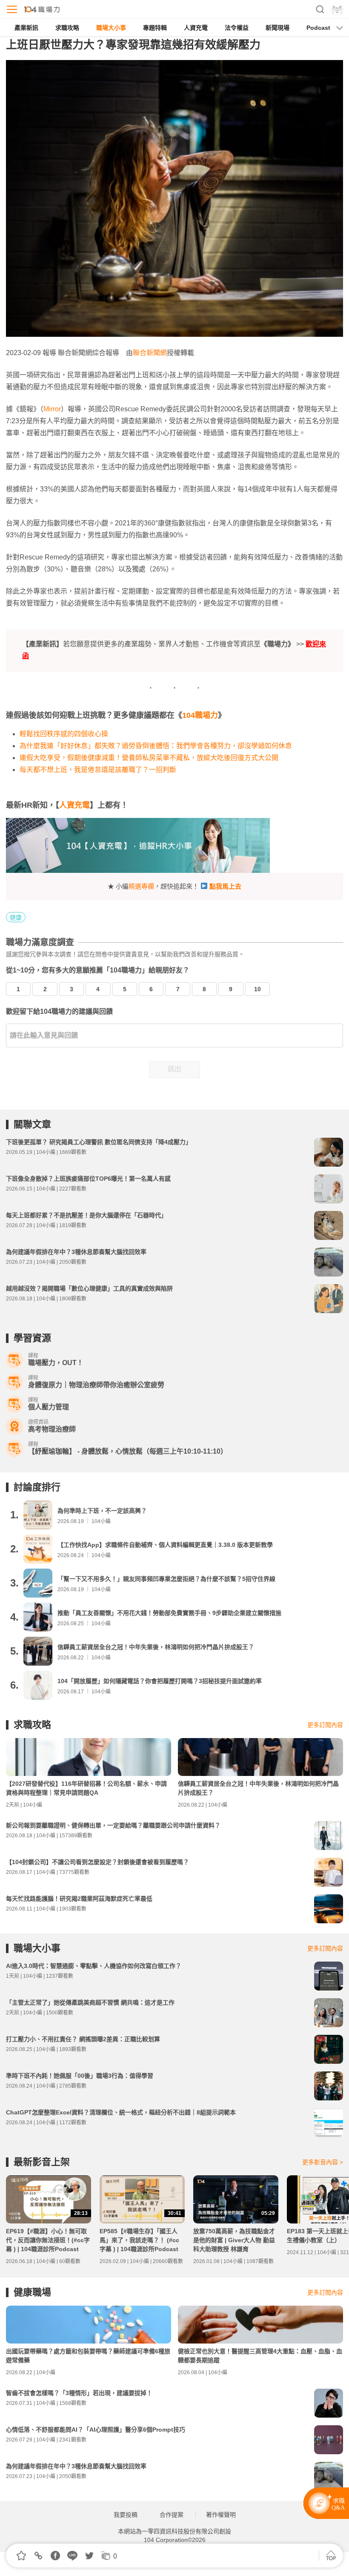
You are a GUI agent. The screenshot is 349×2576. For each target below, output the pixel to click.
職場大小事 (111, 28)
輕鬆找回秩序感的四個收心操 (64, 734)
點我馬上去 (225, 886)
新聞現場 (277, 28)
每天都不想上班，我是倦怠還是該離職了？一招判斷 (98, 770)
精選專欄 (141, 886)
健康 (16, 918)
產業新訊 (26, 28)
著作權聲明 (221, 2515)
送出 (174, 1069)
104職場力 (200, 715)
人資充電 (196, 28)
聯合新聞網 (150, 353)
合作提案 (172, 2515)
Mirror (52, 409)
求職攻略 (67, 28)
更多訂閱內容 (325, 1725)
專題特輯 (155, 28)
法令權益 (237, 28)
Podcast (318, 28)
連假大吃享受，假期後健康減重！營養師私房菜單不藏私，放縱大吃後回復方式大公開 (149, 758)
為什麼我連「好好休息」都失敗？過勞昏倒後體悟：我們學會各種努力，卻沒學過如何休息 (156, 746)
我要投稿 (126, 2515)
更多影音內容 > (323, 2162)
